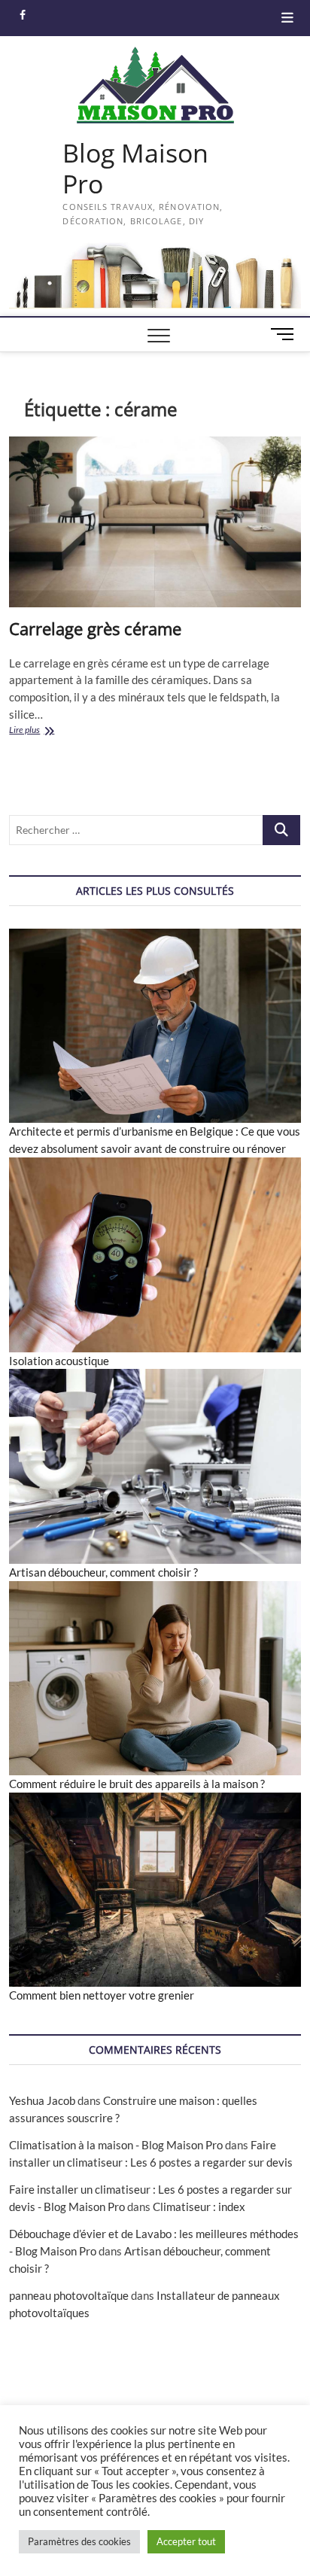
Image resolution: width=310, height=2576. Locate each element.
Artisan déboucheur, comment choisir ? (103, 1572)
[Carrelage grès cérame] (155, 522)
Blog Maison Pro (135, 169)
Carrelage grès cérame (95, 628)
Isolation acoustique (59, 1361)
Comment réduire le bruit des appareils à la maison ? (137, 1784)
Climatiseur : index (199, 2206)
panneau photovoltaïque (69, 2295)
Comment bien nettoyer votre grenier (102, 1995)
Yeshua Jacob (42, 2100)
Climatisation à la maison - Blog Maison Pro (116, 2145)
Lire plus (42, 731)
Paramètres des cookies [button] (79, 2541)
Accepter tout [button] (186, 2541)
